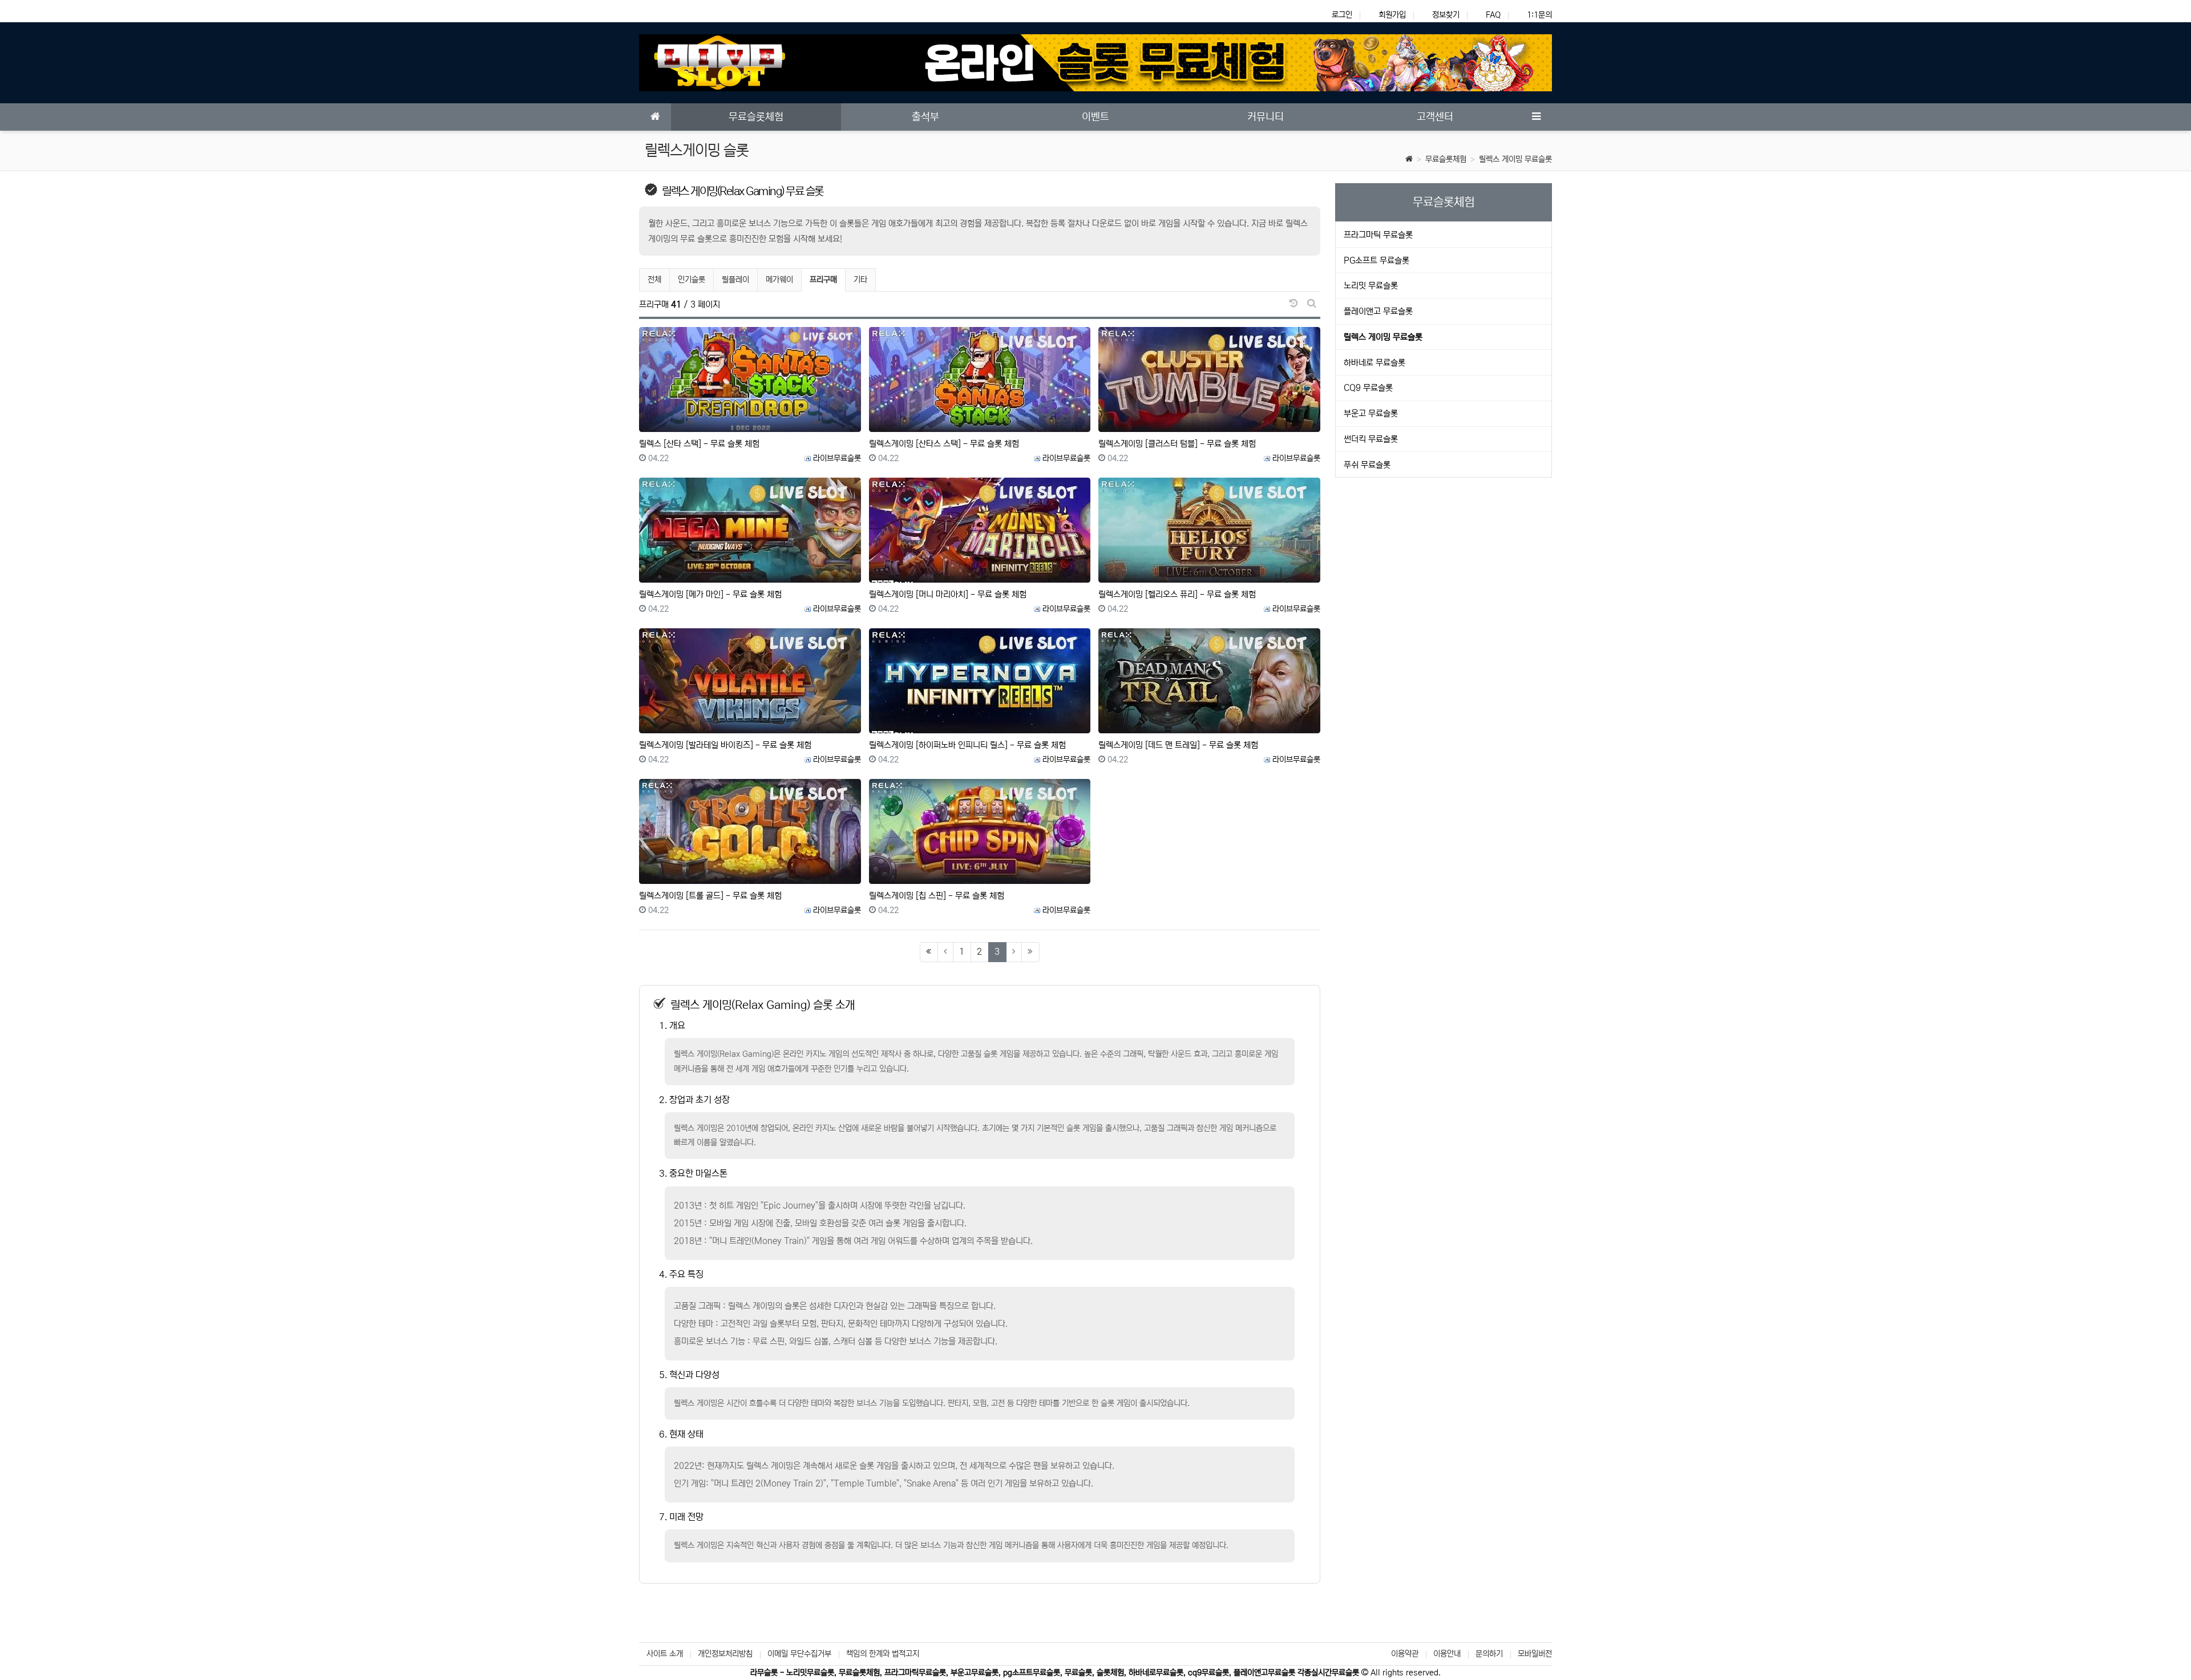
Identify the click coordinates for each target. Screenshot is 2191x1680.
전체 (654, 280)
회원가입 (1392, 15)
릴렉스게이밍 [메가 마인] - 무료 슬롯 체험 (710, 594)
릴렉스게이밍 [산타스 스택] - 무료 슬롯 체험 (944, 444)
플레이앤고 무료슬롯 (1378, 311)
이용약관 (1405, 1654)
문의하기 (1489, 1654)
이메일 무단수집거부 (799, 1654)
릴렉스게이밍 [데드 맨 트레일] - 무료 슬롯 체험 (1178, 745)
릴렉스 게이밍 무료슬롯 (1515, 159)
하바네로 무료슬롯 (1375, 363)
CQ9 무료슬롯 (1368, 388)
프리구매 (824, 279)
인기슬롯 (692, 280)
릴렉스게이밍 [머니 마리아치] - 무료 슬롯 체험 (948, 594)
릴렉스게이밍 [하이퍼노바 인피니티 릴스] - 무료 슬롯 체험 (967, 745)
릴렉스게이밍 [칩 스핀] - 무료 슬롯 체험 (937, 896)
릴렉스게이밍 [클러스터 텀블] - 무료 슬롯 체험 (1177, 444)
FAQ (1493, 15)
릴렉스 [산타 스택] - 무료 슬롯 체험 (699, 444)
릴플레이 (735, 280)
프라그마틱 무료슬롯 (1378, 235)
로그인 (1342, 15)
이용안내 (1447, 1654)
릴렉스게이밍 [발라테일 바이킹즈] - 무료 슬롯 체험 (725, 745)
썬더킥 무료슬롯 (1371, 439)
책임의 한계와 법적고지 (883, 1654)
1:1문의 (1539, 15)
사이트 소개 (665, 1654)
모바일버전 (1535, 1654)
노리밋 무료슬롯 (1371, 286)
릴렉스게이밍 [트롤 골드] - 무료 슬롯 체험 (710, 896)
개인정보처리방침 (725, 1654)
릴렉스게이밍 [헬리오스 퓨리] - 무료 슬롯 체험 (1177, 594)
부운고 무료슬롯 (1371, 413)
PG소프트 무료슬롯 (1377, 261)
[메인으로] (655, 117)
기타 (860, 280)
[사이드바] (1536, 117)
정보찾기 (1446, 15)
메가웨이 (779, 280)
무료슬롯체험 (1446, 159)
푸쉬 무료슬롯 (1367, 465)
